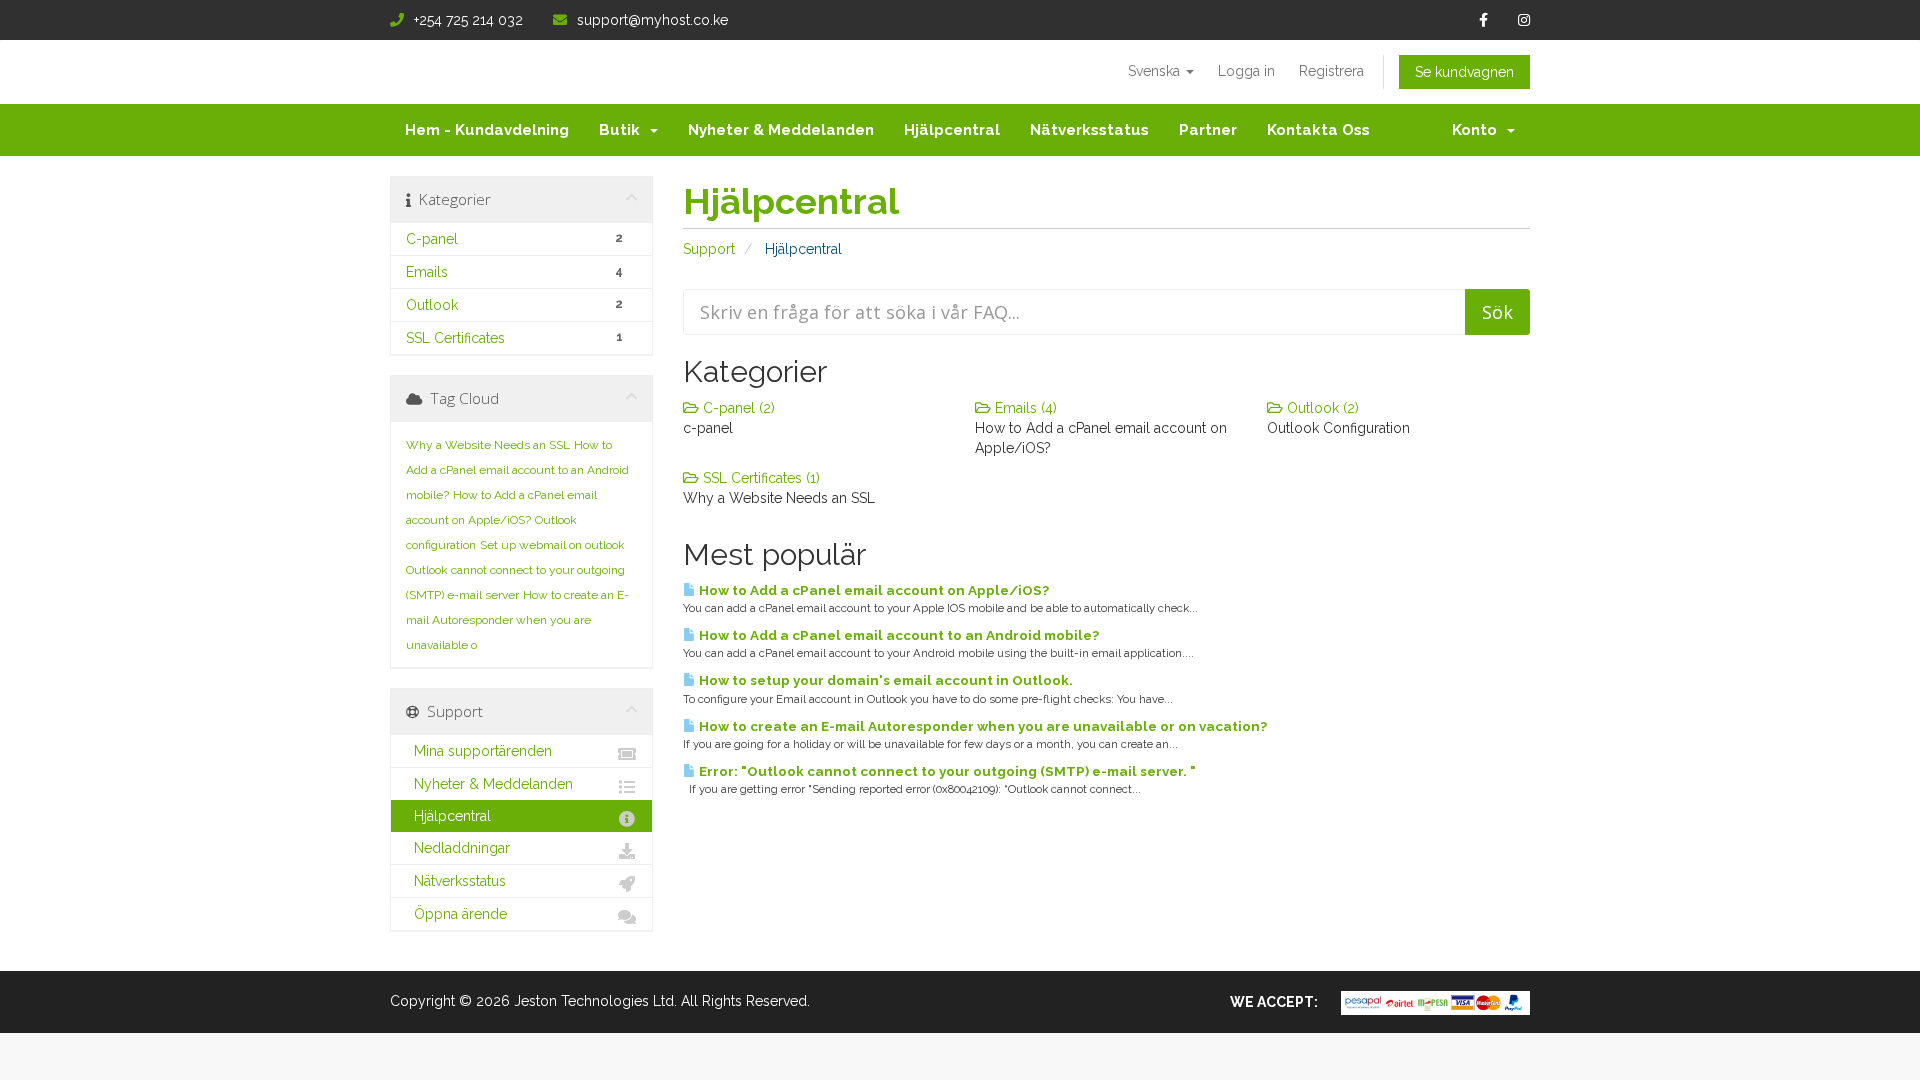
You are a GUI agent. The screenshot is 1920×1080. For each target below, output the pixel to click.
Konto (1478, 130)
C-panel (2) (737, 408)
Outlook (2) (1321, 408)
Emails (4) (1024, 408)
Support (709, 249)
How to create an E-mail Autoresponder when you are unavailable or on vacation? (981, 726)
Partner (1208, 130)
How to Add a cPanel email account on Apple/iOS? (872, 590)
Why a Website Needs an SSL (488, 445)
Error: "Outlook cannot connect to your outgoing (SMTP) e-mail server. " (946, 771)
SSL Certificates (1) (759, 478)
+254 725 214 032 (468, 20)
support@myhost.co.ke (652, 20)
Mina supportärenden (479, 751)
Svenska (1156, 71)
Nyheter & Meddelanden (781, 130)
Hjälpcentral (952, 130)
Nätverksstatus (1089, 130)
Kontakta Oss (1318, 130)
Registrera (1331, 71)
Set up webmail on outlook (552, 545)
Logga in (1246, 71)
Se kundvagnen (1464, 72)
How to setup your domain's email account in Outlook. (884, 680)
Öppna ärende (456, 914)
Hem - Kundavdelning (487, 130)
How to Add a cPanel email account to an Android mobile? (897, 635)
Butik (623, 130)
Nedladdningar (458, 848)
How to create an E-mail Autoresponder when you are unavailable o (517, 620)
